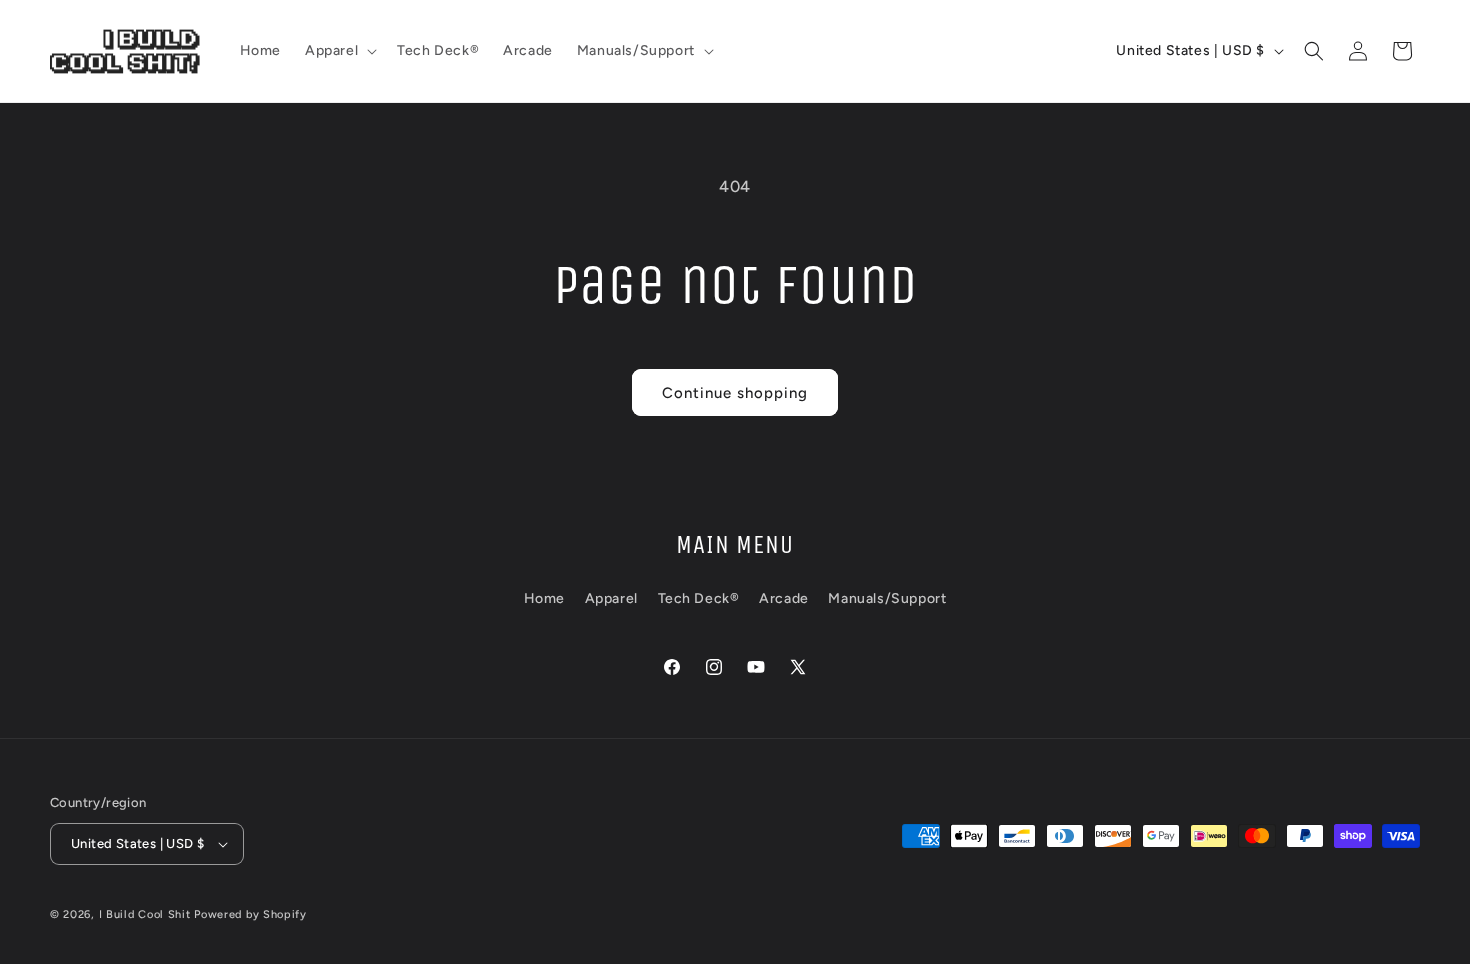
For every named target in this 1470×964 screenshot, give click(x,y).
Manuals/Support (887, 598)
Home (544, 598)
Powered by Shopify (250, 914)
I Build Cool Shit (145, 914)
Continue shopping (735, 393)
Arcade (784, 598)
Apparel (611, 598)
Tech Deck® (699, 598)
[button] (339, 51)
